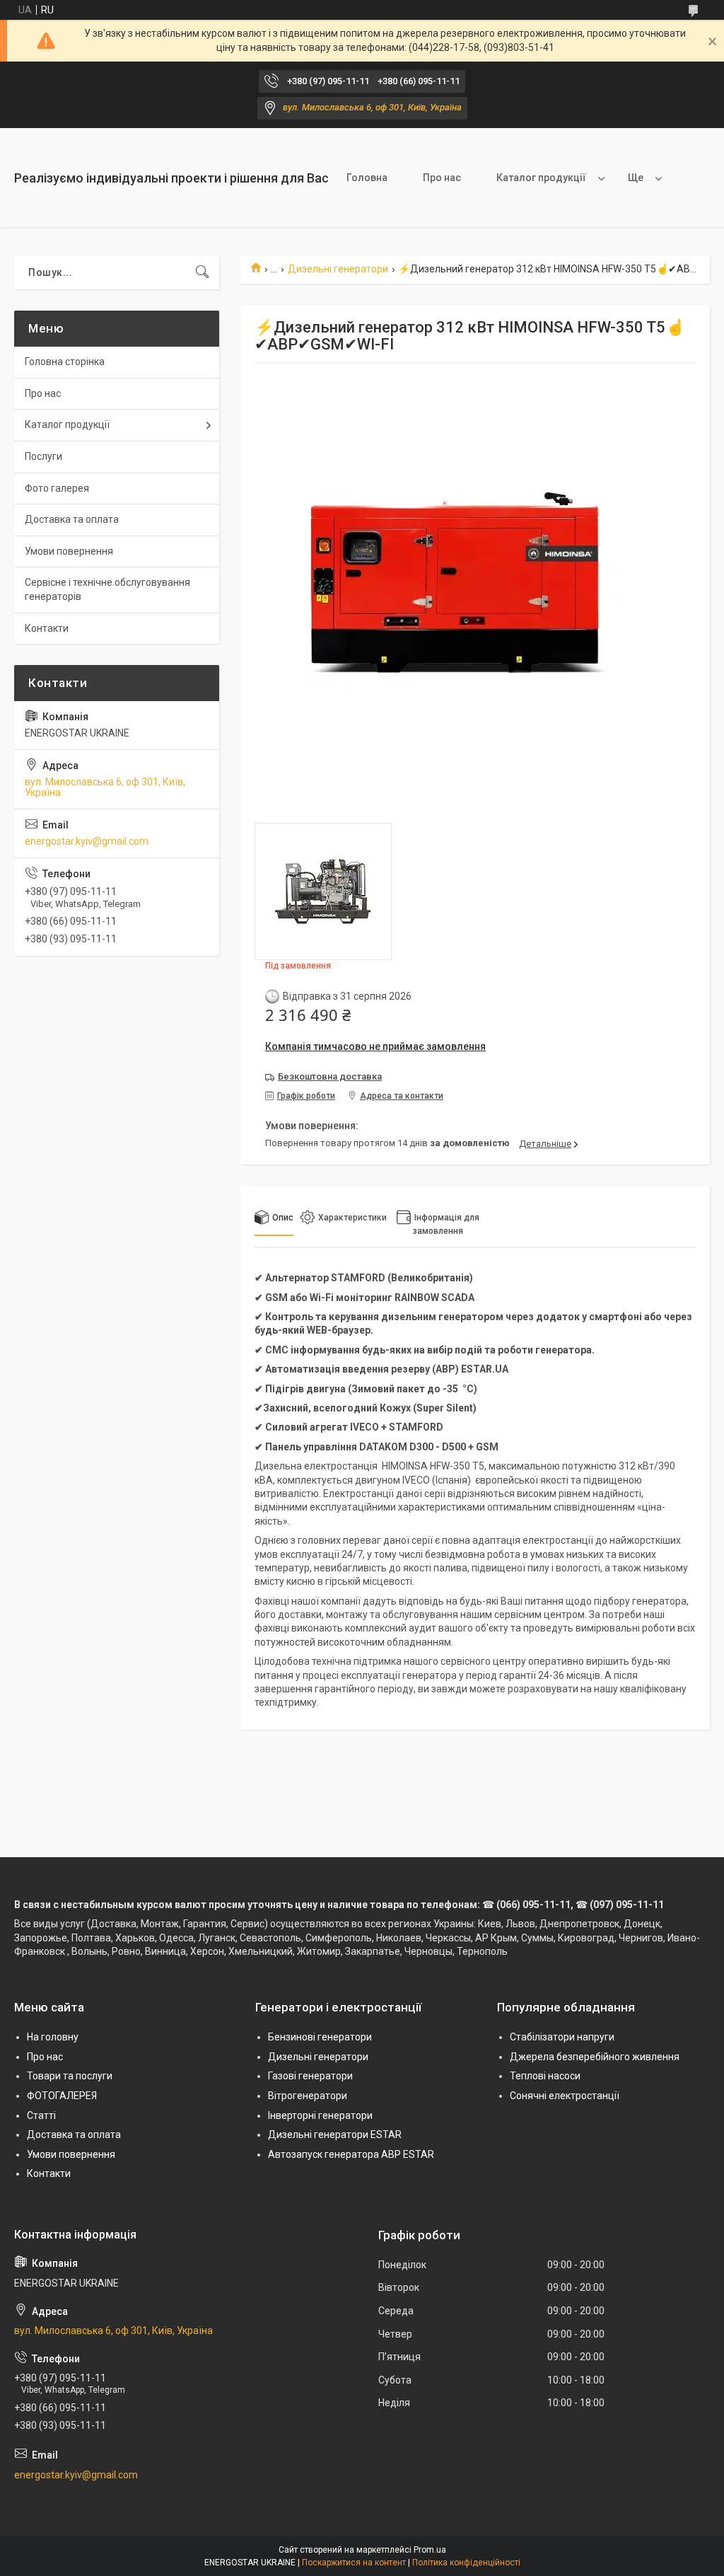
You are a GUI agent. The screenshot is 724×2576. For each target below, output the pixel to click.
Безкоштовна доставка (330, 1076)
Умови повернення (69, 551)
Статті (41, 2115)
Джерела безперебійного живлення (595, 2057)
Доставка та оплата (72, 519)
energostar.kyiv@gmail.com (87, 841)
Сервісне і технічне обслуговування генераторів (107, 589)
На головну (53, 2037)
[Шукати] (202, 272)
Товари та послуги (70, 2076)
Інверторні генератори (320, 2115)
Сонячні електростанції (565, 2096)
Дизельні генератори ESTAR (335, 2135)
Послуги (43, 456)
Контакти (47, 628)
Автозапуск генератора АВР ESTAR (351, 2154)
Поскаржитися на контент (354, 2563)
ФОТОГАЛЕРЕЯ (62, 2096)
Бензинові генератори (320, 2037)
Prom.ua (430, 2550)
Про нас (442, 178)
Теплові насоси (545, 2076)
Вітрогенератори (308, 2096)
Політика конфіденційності (466, 2563)
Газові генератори (310, 2076)
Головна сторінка (65, 362)
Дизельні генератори (338, 269)
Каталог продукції (541, 178)
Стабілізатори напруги (562, 2037)
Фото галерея (57, 488)
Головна (367, 178)
